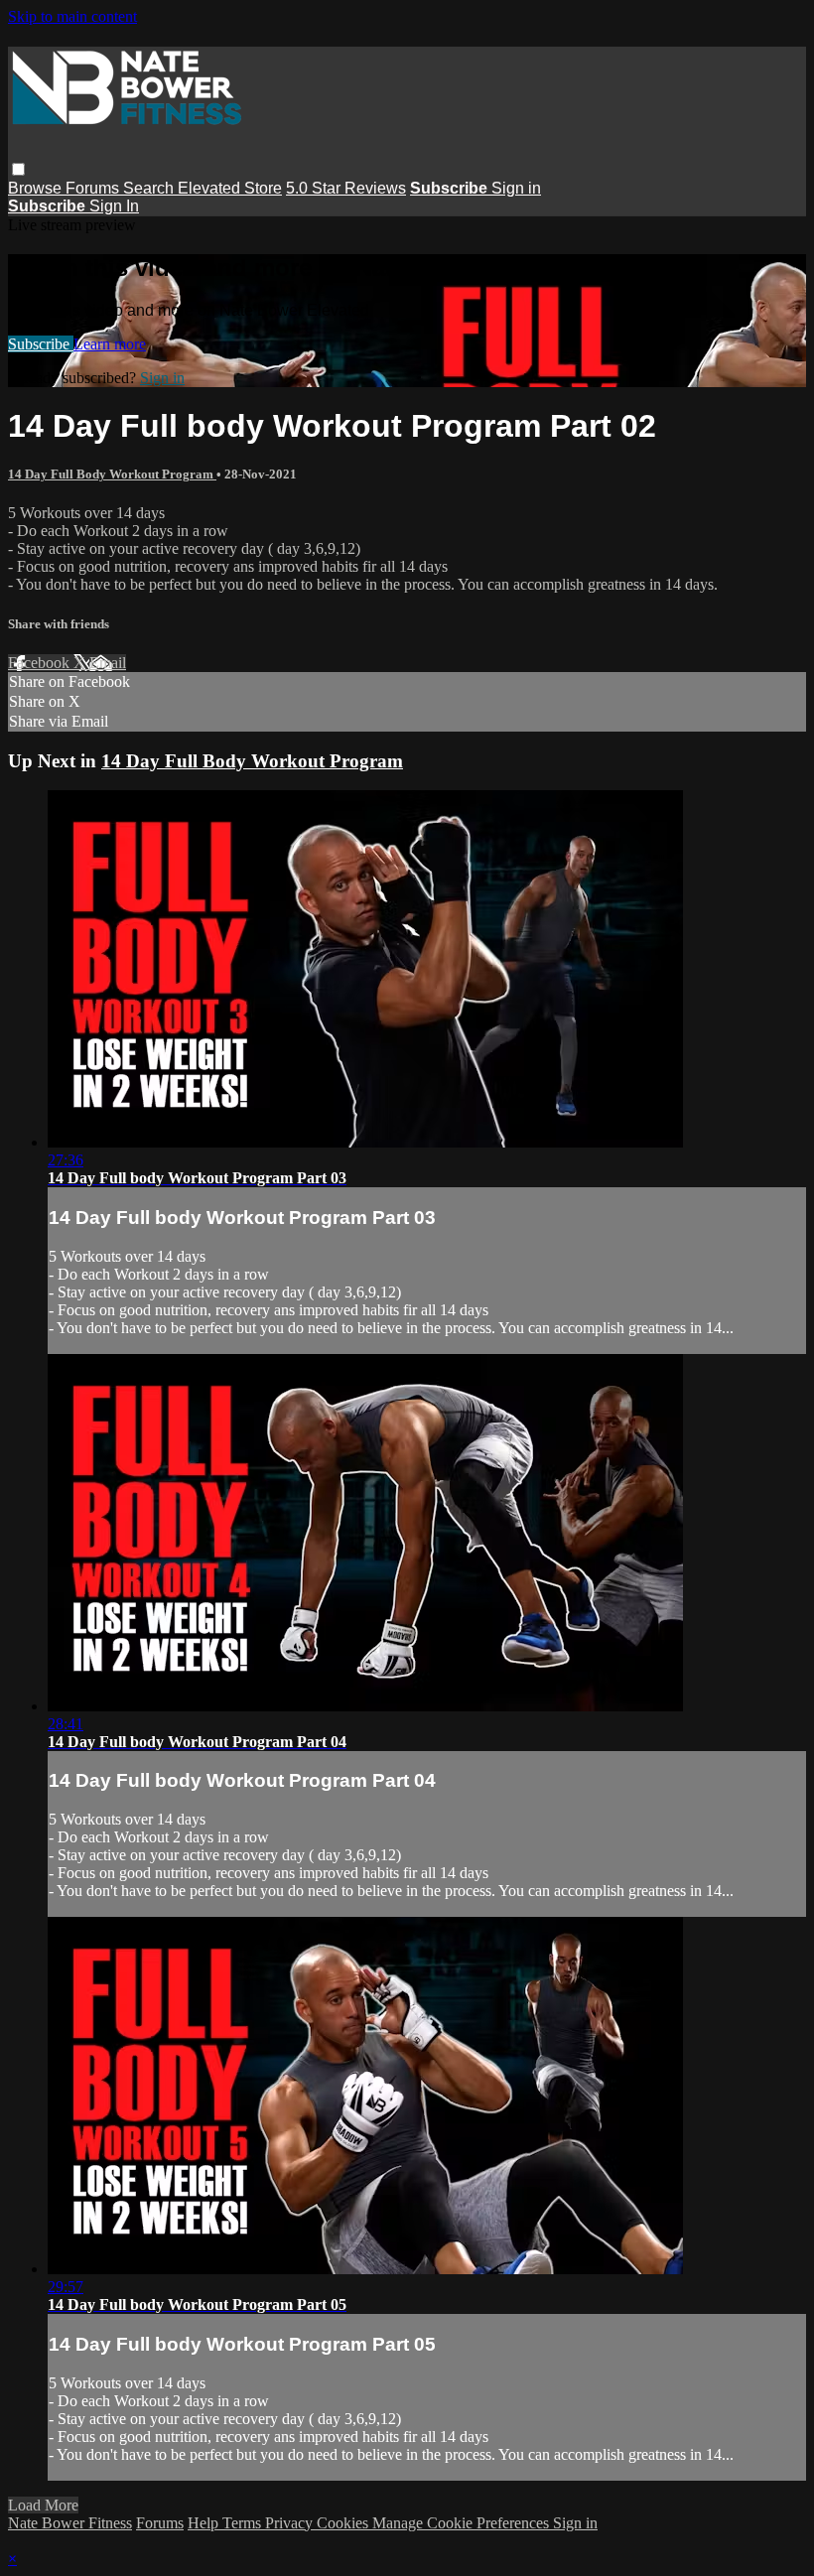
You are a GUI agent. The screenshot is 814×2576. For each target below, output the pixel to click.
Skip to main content (72, 16)
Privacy (291, 2523)
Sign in (516, 188)
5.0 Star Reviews (346, 188)
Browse (37, 188)
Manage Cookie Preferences (463, 2523)
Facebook (41, 663)
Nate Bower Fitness (70, 2523)
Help (205, 2523)
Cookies (344, 2523)
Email (108, 663)
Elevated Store (230, 188)
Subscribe (41, 344)
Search (150, 188)
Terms (244, 2523)
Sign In (114, 206)
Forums (94, 188)
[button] (18, 169)
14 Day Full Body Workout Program (112, 474)
